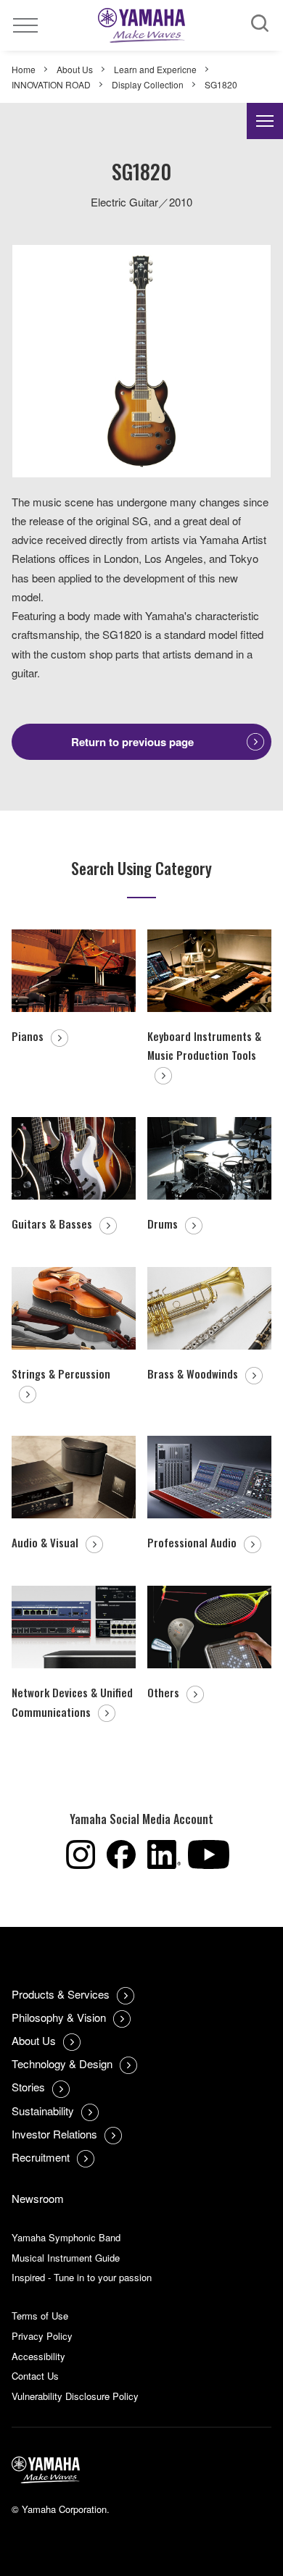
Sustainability (43, 2111)
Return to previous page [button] (132, 742)
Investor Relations (54, 2134)
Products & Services (61, 1994)
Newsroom (38, 2198)
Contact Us (35, 2376)
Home (24, 69)
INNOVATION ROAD (51, 84)
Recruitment (41, 2157)
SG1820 (221, 84)
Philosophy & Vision (59, 2017)
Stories (28, 2087)
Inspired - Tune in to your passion (82, 2277)
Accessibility (38, 2356)
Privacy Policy (42, 2336)
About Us (75, 69)
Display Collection (148, 84)
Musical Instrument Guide (66, 2258)
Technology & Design (62, 2063)
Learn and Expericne (155, 69)
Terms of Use (40, 2316)
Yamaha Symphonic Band (66, 2237)
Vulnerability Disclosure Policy (75, 2396)
